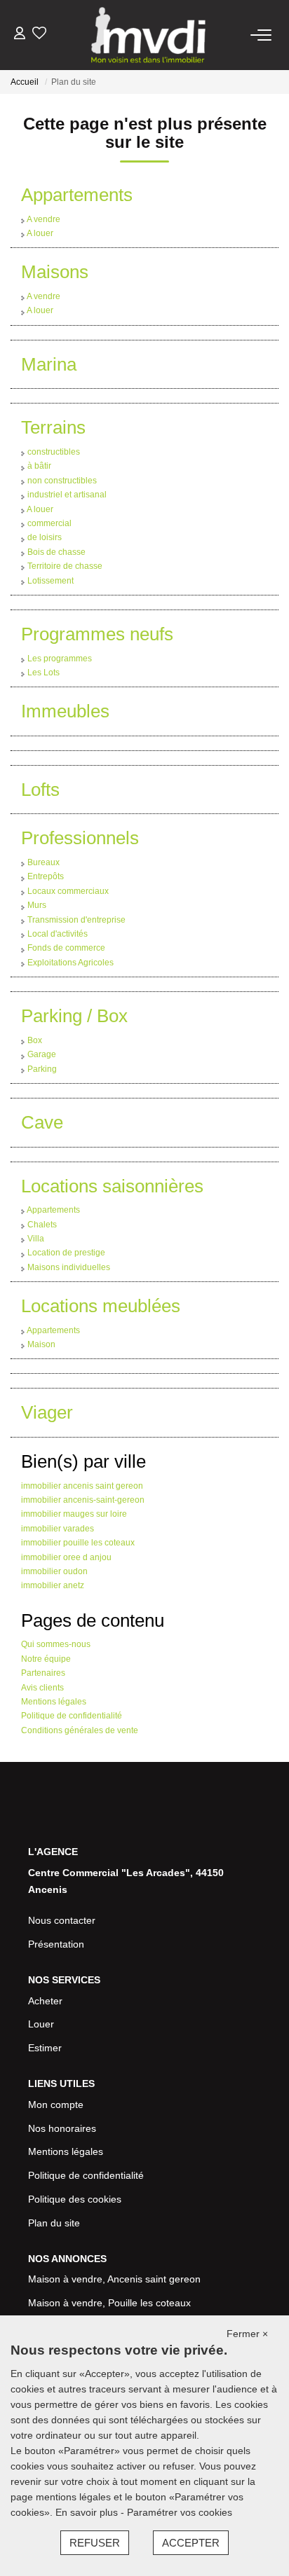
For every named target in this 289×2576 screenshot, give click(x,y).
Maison (41, 1344)
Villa (36, 1239)
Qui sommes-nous (56, 1644)
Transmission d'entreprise (76, 920)
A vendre (43, 219)
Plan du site (54, 2223)
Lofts (40, 790)
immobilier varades (58, 1529)
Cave (42, 1122)
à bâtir (39, 466)
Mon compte (56, 2105)
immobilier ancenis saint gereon (82, 1486)
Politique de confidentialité (72, 1716)
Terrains (53, 427)
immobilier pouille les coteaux (78, 1543)
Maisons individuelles (69, 1267)
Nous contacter (62, 1920)
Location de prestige (66, 1253)
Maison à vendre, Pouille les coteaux (109, 2303)
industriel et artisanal (67, 495)
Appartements (77, 195)
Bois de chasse (56, 552)
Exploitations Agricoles (70, 963)
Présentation (56, 1944)
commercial (49, 523)
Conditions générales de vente (80, 1730)
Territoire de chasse (65, 566)
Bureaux (43, 862)
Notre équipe (46, 1659)
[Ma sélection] (39, 35)
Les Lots (43, 673)
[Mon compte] (20, 35)
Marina (49, 364)
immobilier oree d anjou (66, 1557)
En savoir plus (88, 2512)
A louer (40, 233)
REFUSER (95, 2543)
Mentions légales (54, 1702)
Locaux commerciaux (68, 891)
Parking (42, 1069)
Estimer (45, 2048)
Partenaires (43, 1673)
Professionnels (80, 838)
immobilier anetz (53, 1585)
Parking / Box (74, 1016)
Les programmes (60, 659)
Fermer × (247, 2334)
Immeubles (65, 711)
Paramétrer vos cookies (180, 2512)
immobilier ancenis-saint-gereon (83, 1500)
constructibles (54, 452)
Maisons (55, 272)
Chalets (42, 1225)
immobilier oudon (54, 1571)
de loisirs (45, 537)
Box (35, 1040)
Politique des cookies (75, 2199)
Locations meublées (101, 1306)
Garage (42, 1054)
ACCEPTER (191, 2543)
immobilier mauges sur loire (74, 1514)
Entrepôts (46, 876)
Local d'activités (58, 934)
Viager (47, 1412)
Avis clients (42, 1688)
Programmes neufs (97, 634)
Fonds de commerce (66, 948)
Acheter (45, 2001)
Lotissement (51, 581)
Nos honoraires (62, 2128)
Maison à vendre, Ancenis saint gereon (114, 2279)
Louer (41, 2024)
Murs (37, 905)
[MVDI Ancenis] (149, 35)
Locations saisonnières (112, 1186)
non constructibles (62, 481)
